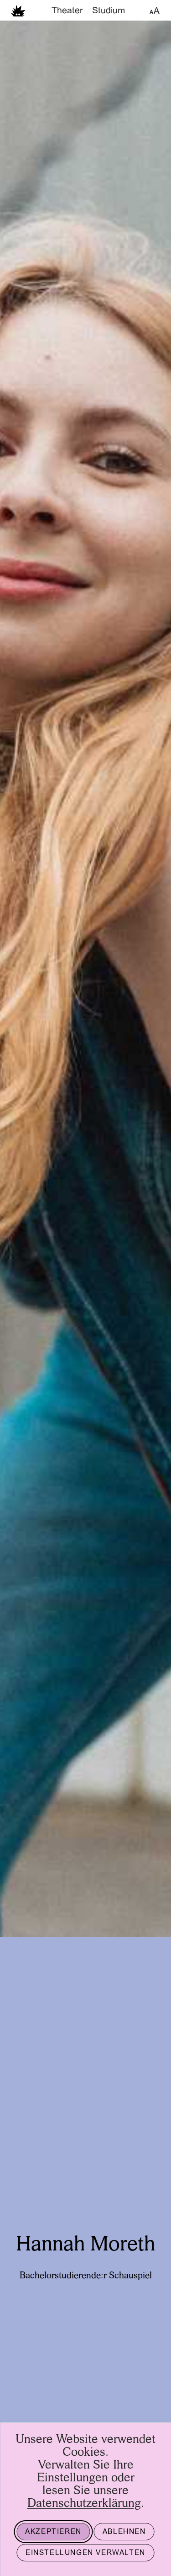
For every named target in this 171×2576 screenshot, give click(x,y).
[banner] (85, 10)
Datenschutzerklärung (84, 2504)
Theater (67, 11)
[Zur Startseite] (18, 10)
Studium (109, 11)
